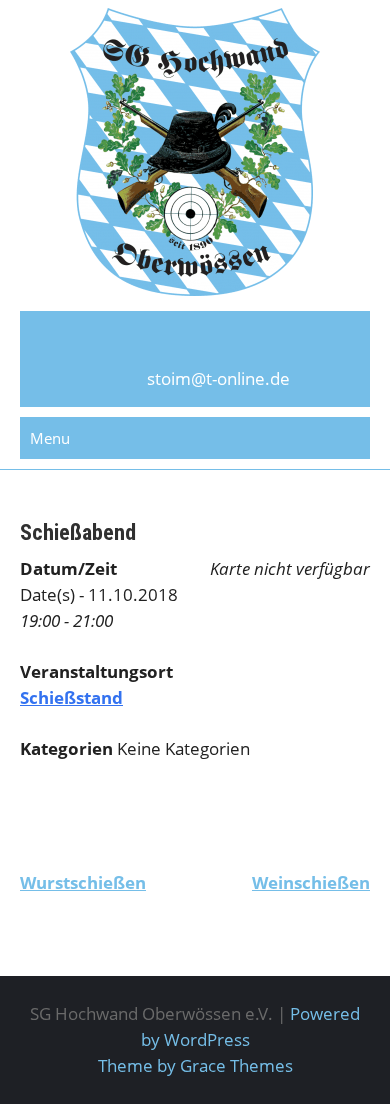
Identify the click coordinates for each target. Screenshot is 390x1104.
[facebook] (195, 346)
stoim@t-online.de (218, 378)
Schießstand (71, 697)
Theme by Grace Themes (195, 1065)
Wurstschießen (83, 882)
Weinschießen (311, 882)
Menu (50, 438)
